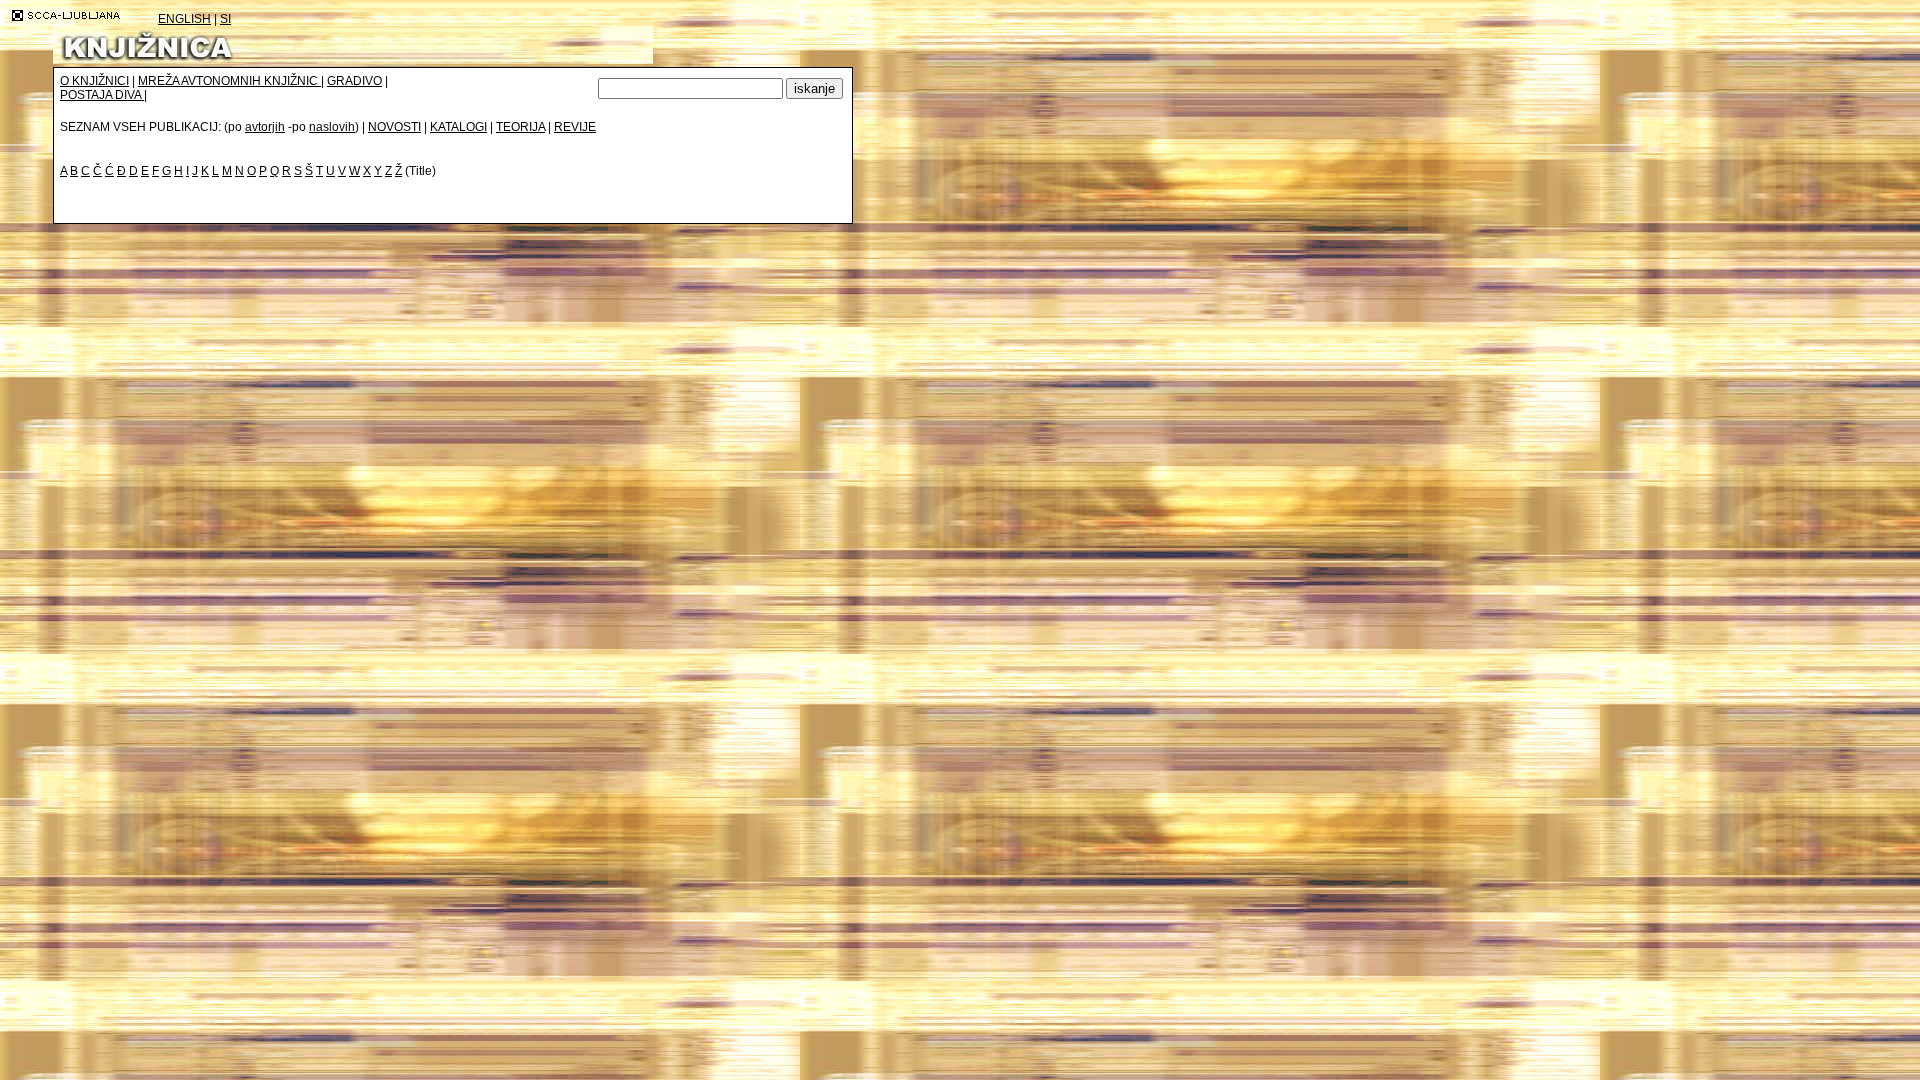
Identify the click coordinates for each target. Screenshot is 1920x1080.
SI (225, 19)
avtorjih (265, 127)
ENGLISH (184, 19)
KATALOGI (458, 127)
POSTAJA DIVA (102, 95)
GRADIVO (354, 81)
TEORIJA (520, 127)
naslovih (332, 127)
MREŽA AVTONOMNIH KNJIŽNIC (229, 81)
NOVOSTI (394, 127)
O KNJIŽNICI (94, 81)
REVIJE (575, 127)
